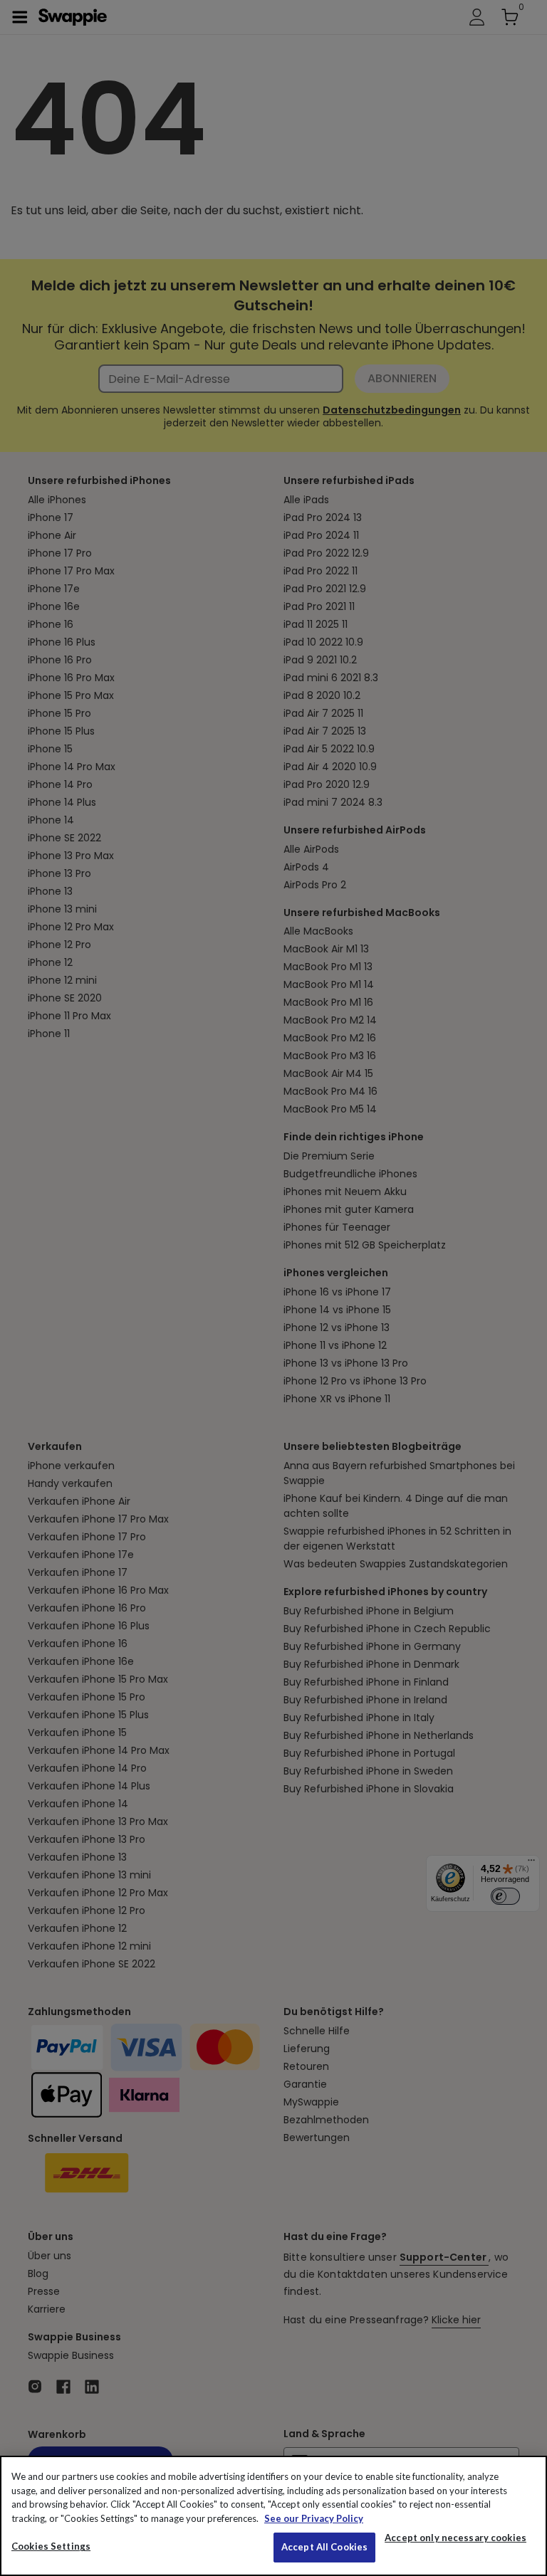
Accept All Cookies (324, 2547)
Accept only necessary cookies (455, 2538)
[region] (273, 2516)
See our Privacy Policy (314, 2518)
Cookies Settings (51, 2546)
